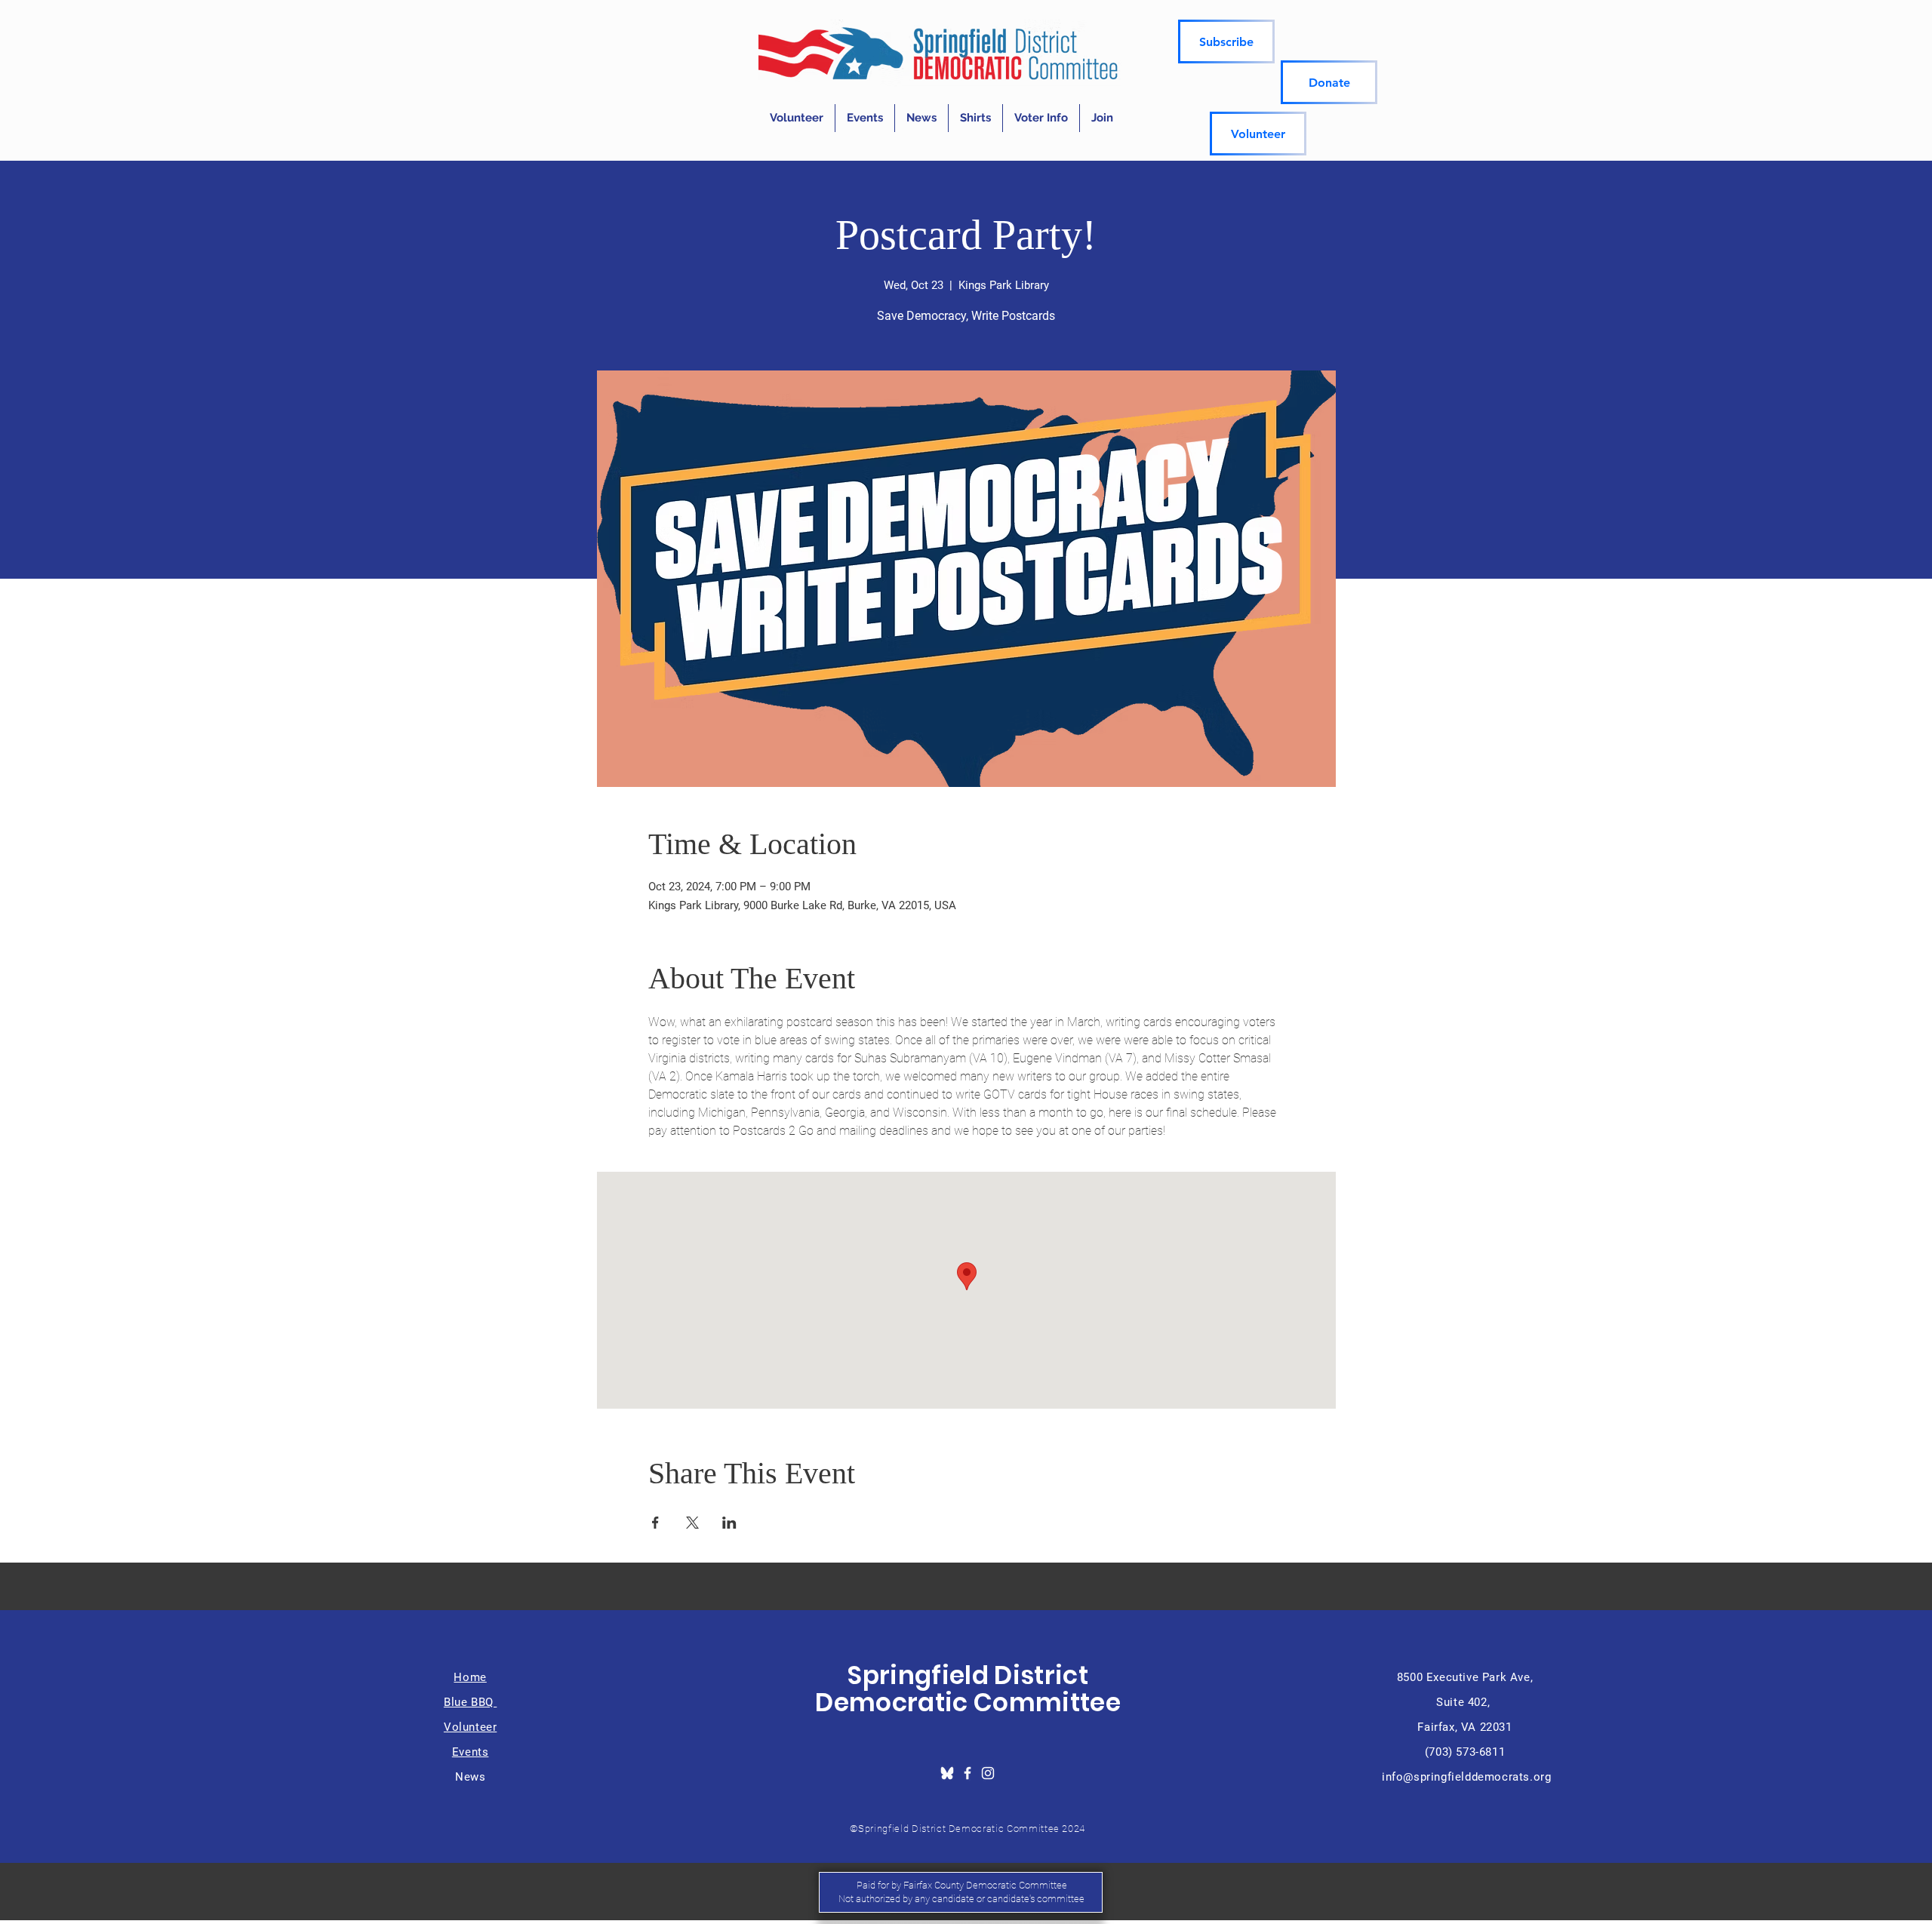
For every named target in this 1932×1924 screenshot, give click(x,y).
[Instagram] (988, 1773)
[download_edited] (947, 1773)
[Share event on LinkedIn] (729, 1523)
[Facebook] (968, 1773)
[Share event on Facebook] (655, 1523)
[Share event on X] (692, 1523)
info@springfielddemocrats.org (1466, 1777)
